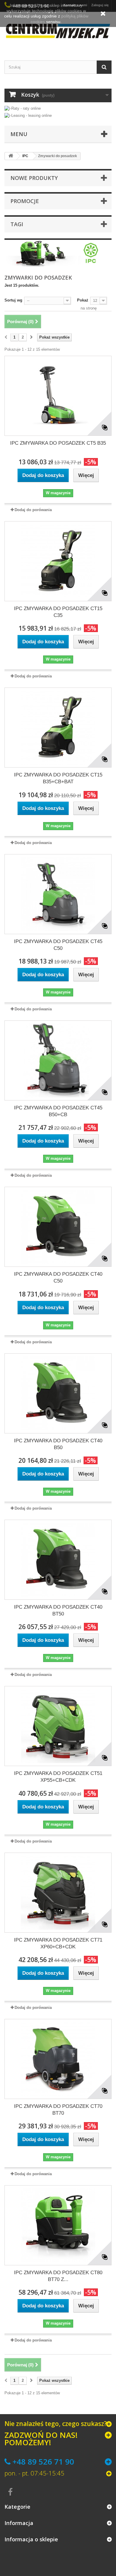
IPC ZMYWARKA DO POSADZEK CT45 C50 (58, 945)
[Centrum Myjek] (58, 31)
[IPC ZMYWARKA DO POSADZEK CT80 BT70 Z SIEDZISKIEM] (58, 2225)
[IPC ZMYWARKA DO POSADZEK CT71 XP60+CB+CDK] (58, 1893)
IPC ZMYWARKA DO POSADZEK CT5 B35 (58, 443)
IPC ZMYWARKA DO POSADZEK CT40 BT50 (58, 1610)
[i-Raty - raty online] (23, 107)
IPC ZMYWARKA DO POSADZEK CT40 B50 (58, 1444)
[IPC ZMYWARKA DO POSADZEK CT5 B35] (58, 396)
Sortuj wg (13, 300)
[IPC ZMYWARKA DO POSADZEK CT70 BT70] (58, 2059)
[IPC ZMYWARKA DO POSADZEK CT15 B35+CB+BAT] (58, 728)
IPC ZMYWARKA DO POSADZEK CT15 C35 (58, 612)
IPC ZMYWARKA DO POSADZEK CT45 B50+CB (58, 1111)
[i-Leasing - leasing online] (28, 115)
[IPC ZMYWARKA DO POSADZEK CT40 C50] (58, 1227)
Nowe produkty (34, 178)
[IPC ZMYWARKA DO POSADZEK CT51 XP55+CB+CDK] (58, 1726)
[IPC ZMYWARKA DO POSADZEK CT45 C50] (58, 894)
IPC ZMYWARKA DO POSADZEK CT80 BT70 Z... (58, 2276)
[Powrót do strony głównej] (11, 156)
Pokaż (83, 300)
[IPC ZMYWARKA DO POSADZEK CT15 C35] (58, 561)
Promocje (25, 201)
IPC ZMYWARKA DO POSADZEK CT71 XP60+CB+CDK (58, 1943)
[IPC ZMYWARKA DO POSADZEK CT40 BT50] (58, 1560)
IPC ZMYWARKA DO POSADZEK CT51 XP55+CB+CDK (58, 1777)
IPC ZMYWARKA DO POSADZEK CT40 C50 (58, 1277)
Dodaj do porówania (33, 510)
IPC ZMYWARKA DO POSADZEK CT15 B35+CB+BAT (58, 778)
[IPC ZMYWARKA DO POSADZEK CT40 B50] (58, 1393)
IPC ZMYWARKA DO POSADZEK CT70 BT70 (58, 2110)
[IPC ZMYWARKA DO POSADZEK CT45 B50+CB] (58, 1060)
